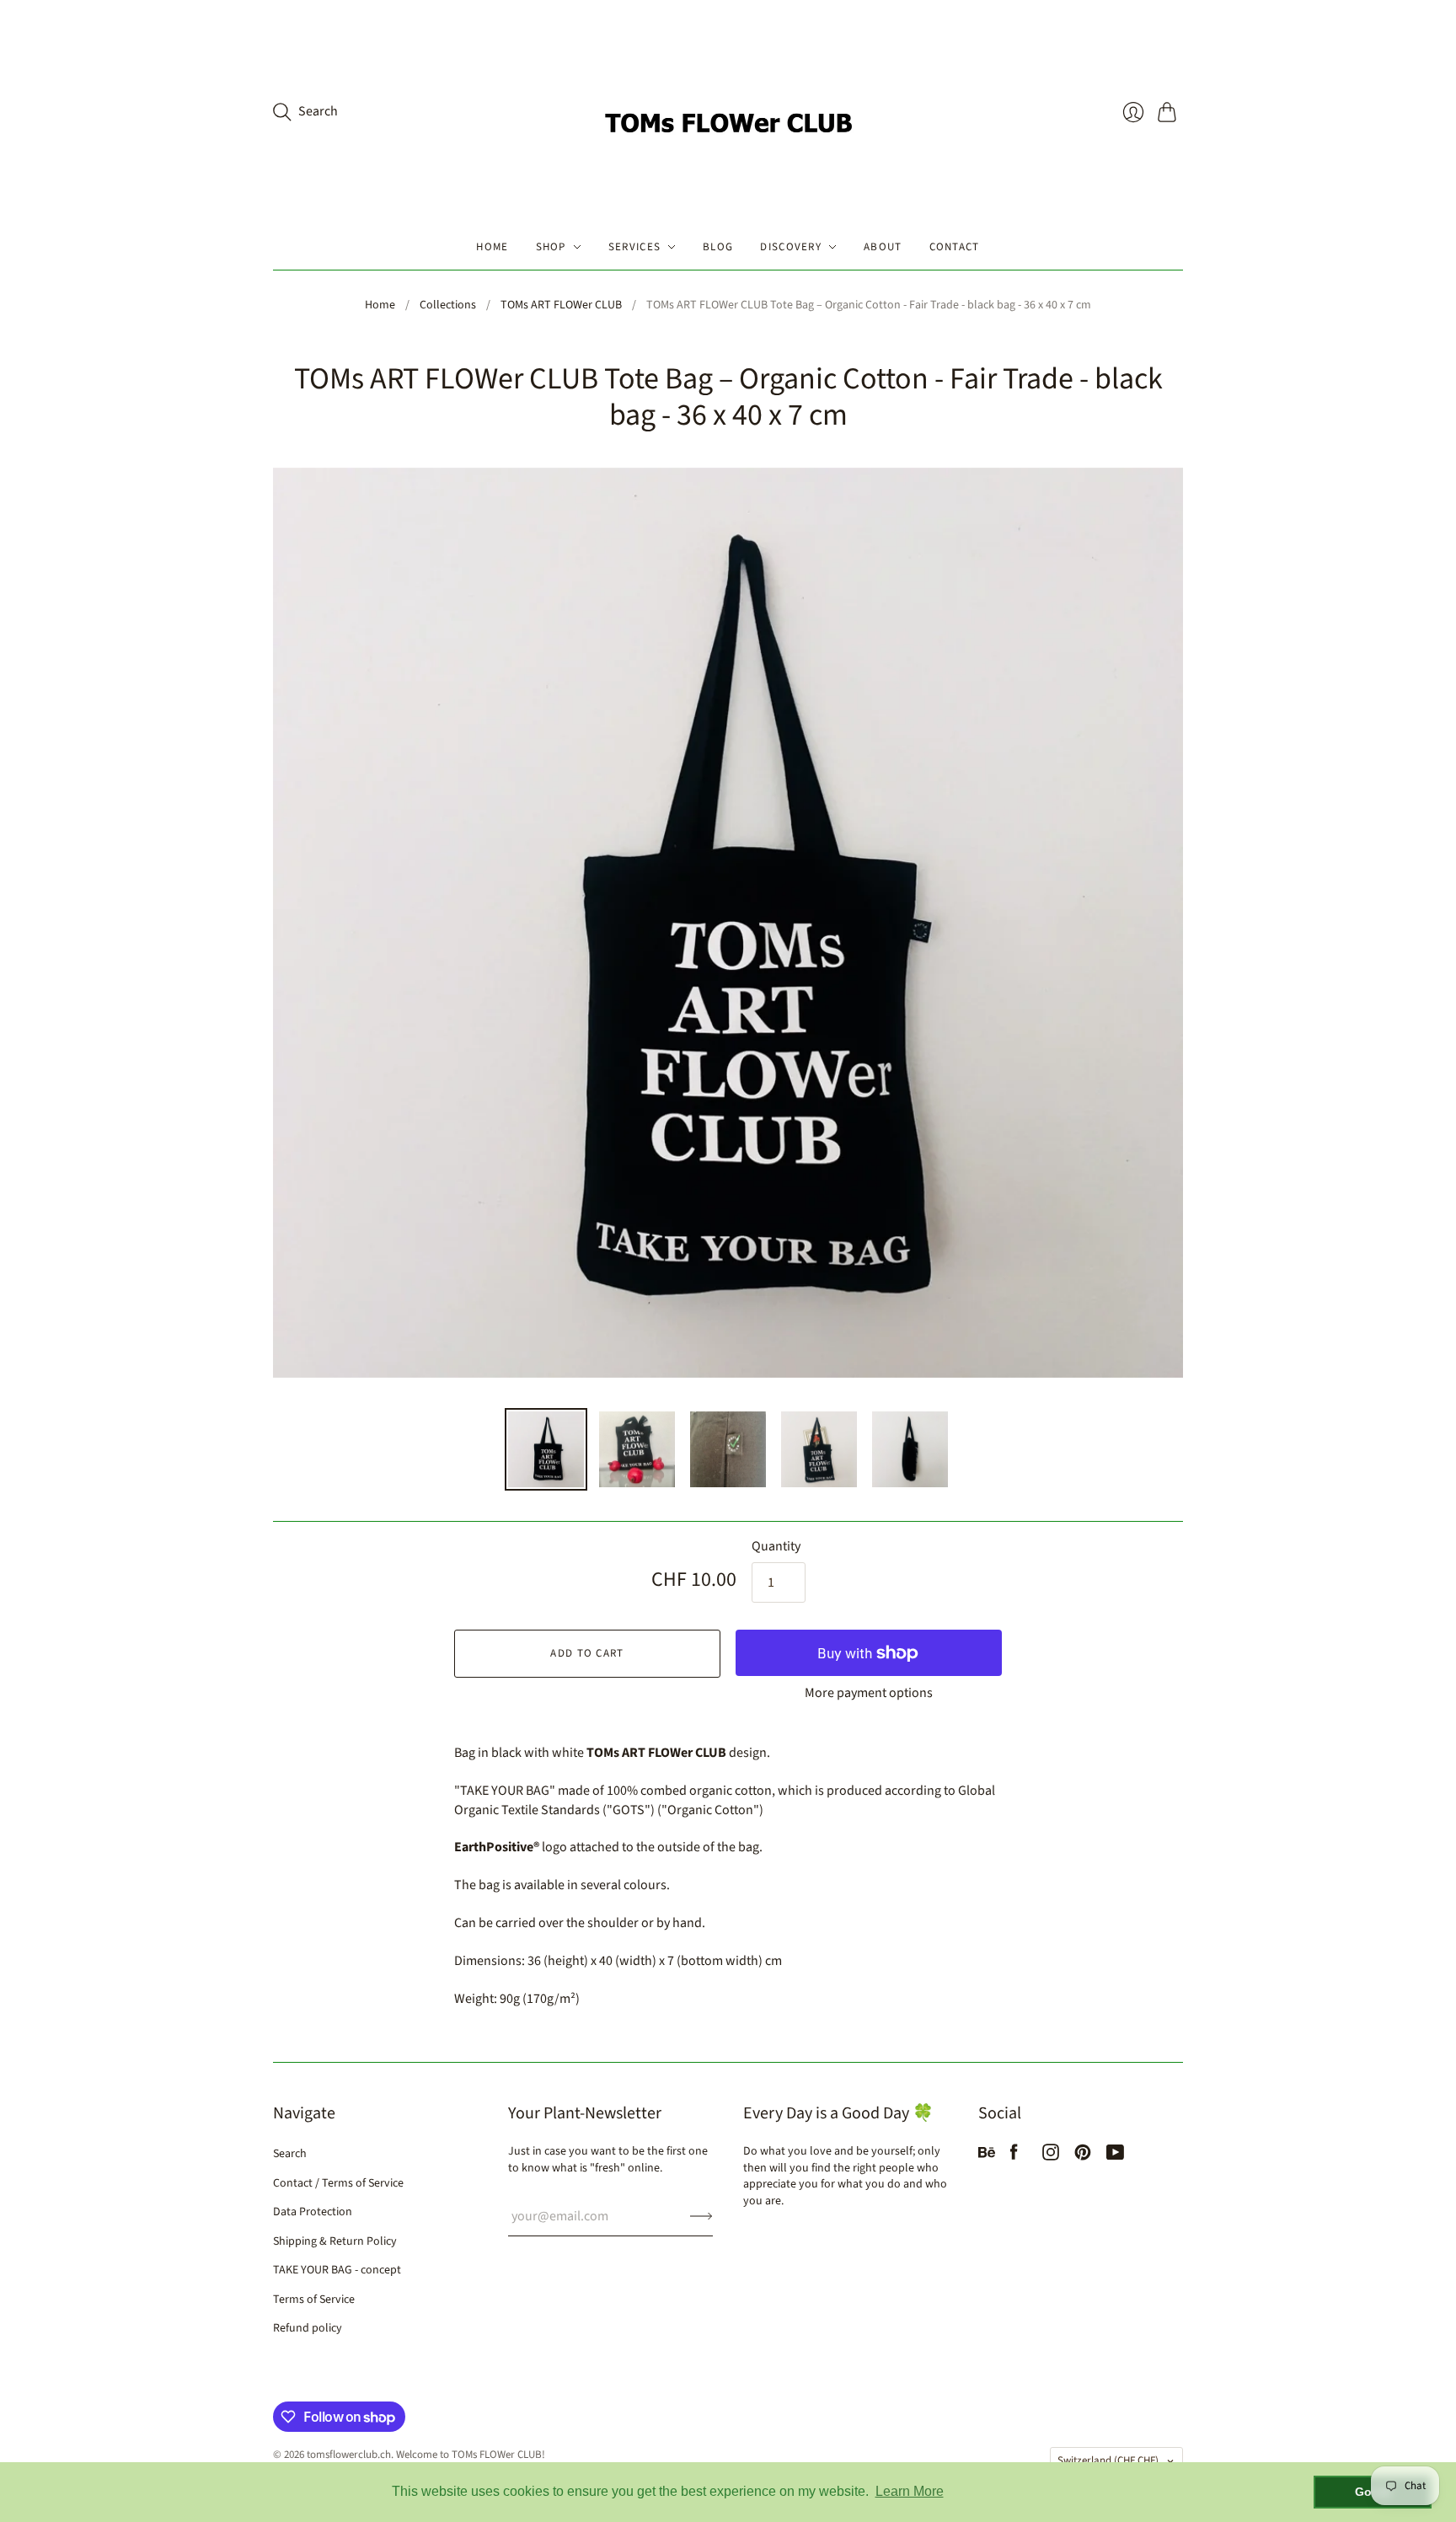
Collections (448, 305)
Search (290, 2154)
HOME (492, 247)
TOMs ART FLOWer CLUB (561, 305)
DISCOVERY (791, 247)
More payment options (869, 1693)
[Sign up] (701, 2216)
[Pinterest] (1083, 2156)
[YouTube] (1115, 2156)
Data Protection (313, 2212)
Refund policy (308, 2328)
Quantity (776, 1546)
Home (380, 305)
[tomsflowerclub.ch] (728, 112)
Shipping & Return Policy (335, 2241)
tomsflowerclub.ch (349, 2455)
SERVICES (634, 247)
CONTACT (955, 247)
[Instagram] (1051, 2156)
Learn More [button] (910, 2491)
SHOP (551, 247)
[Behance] (987, 2156)
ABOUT (883, 247)
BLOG (718, 247)
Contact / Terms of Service (338, 2183)
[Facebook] (1014, 2156)
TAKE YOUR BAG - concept (337, 2270)
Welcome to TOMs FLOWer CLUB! (471, 2455)
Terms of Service (314, 2300)
